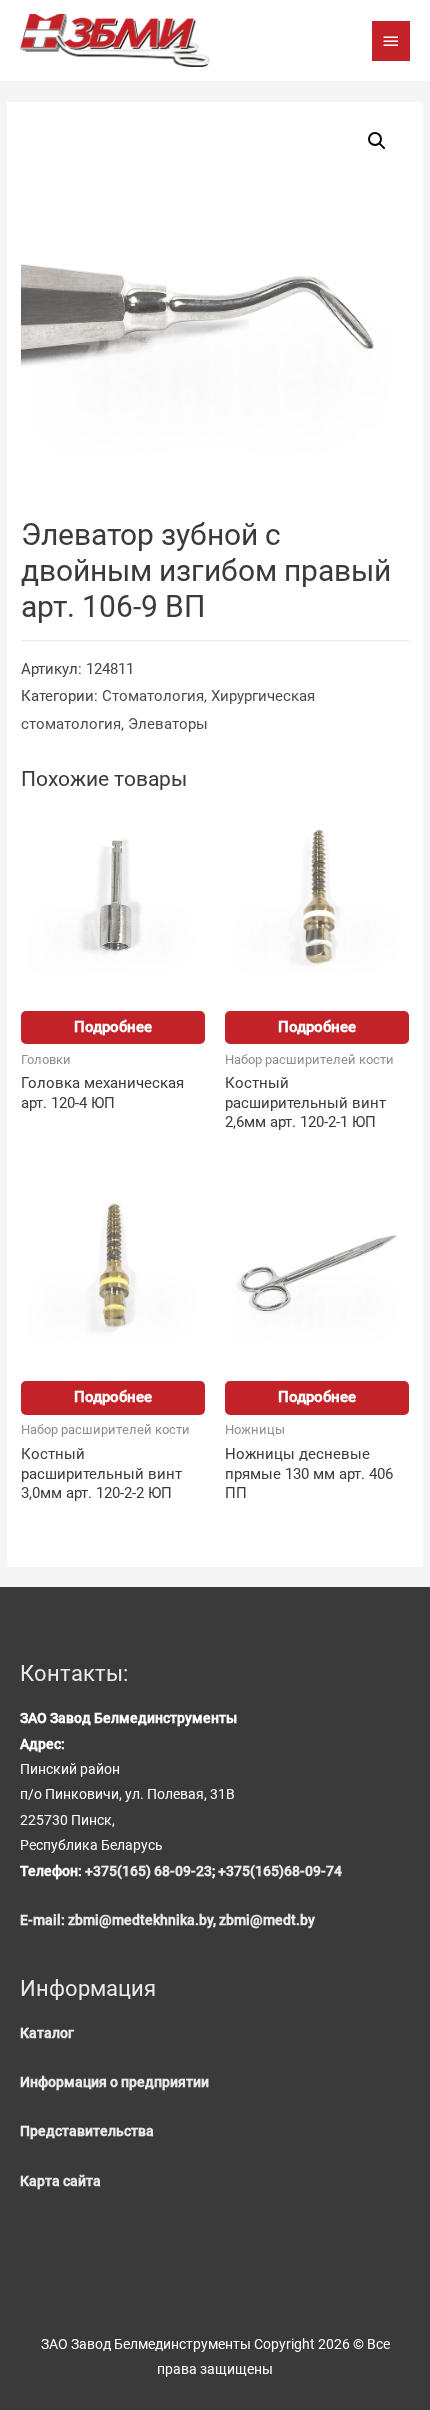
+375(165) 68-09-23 (148, 1871)
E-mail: (44, 1920)
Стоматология (153, 696)
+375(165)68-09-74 (280, 1871)
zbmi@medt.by (267, 1920)
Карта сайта (60, 2181)
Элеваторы (168, 724)
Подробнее (113, 1027)
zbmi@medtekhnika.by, (143, 1920)
